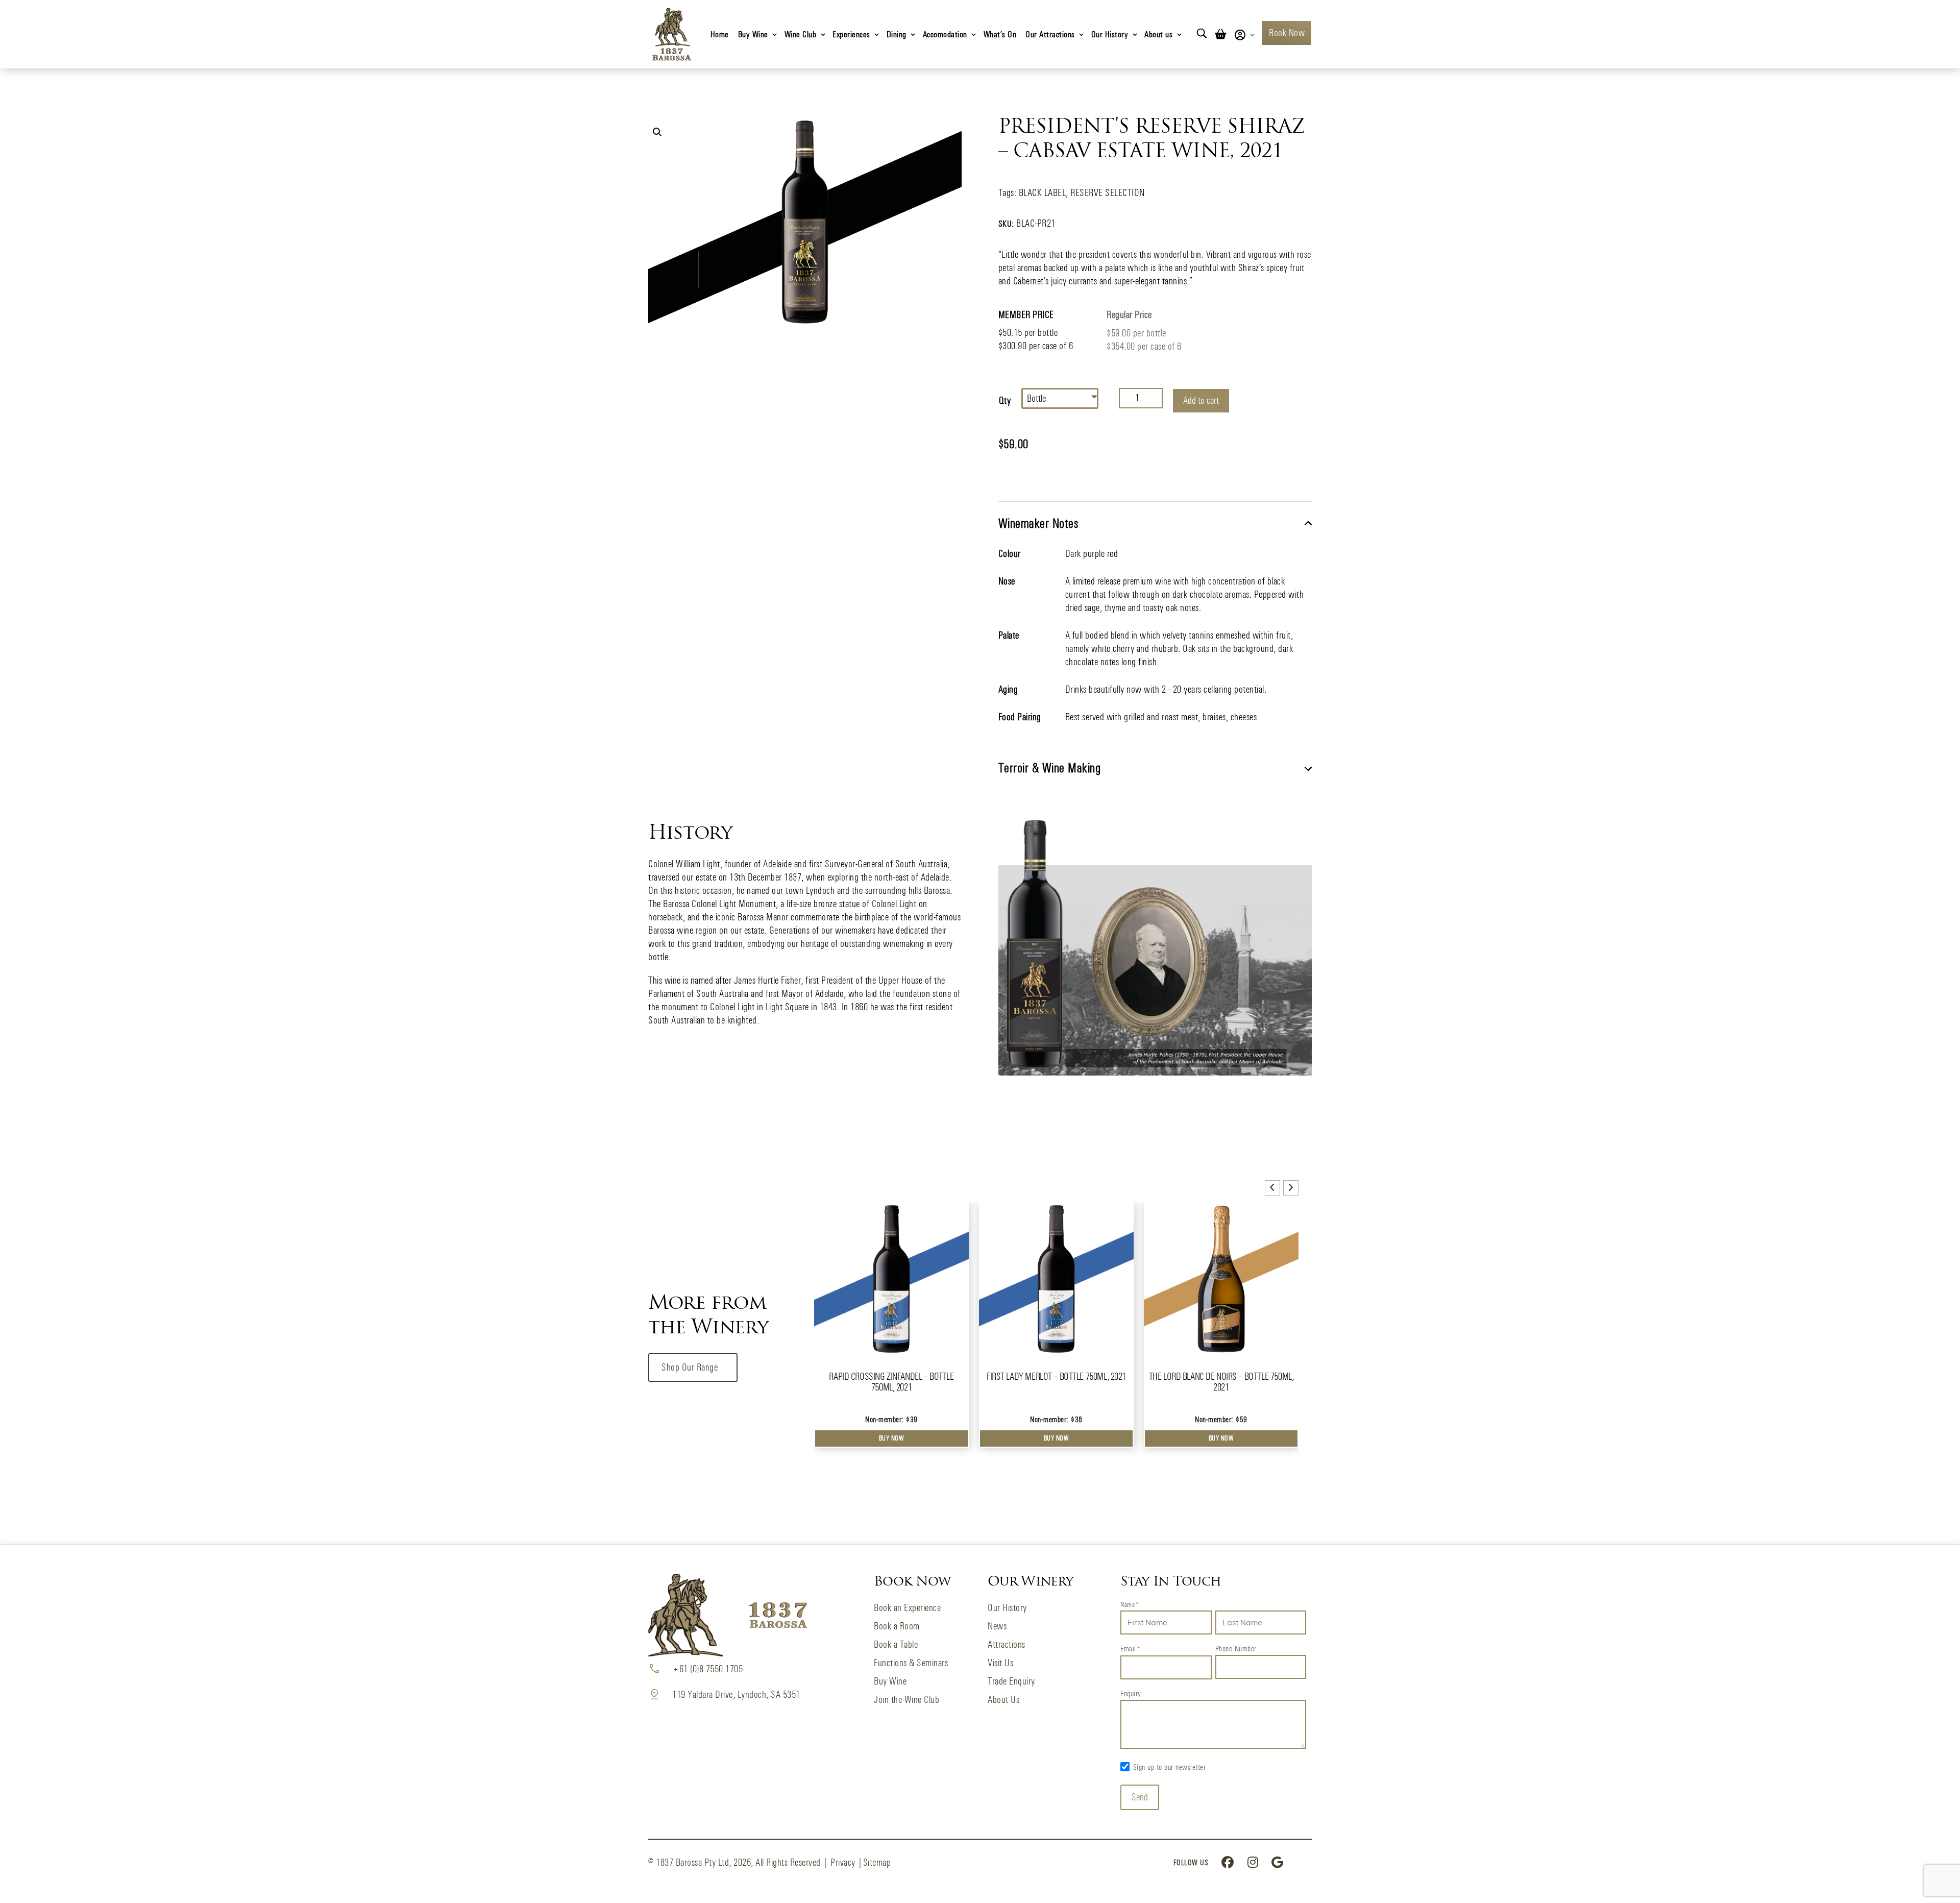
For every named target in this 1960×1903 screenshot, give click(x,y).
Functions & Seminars (911, 1663)
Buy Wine (753, 34)
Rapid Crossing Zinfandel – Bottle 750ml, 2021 (891, 1382)
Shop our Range (690, 1367)
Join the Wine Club (906, 1700)
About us (1158, 34)
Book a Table (896, 1644)
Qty (1005, 400)
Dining (897, 34)
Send (1140, 1797)
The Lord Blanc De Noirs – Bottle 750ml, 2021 (1221, 1382)
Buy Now (892, 1438)
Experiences (851, 34)
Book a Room (897, 1626)
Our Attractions (1050, 34)
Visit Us (1000, 1663)
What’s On (1000, 34)
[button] (657, 132)
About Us (1003, 1700)
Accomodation (945, 34)
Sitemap (877, 1862)
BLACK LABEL (1043, 193)
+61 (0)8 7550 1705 (707, 1669)
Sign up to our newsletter (1170, 1767)
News (997, 1626)
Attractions (1007, 1644)
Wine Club (801, 34)
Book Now (1287, 33)
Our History (1110, 34)
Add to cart (1201, 400)
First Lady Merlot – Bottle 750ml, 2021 (1056, 1376)
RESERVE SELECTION (1108, 193)
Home (720, 34)
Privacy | (847, 1862)
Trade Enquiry (1011, 1681)
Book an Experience (907, 1608)
